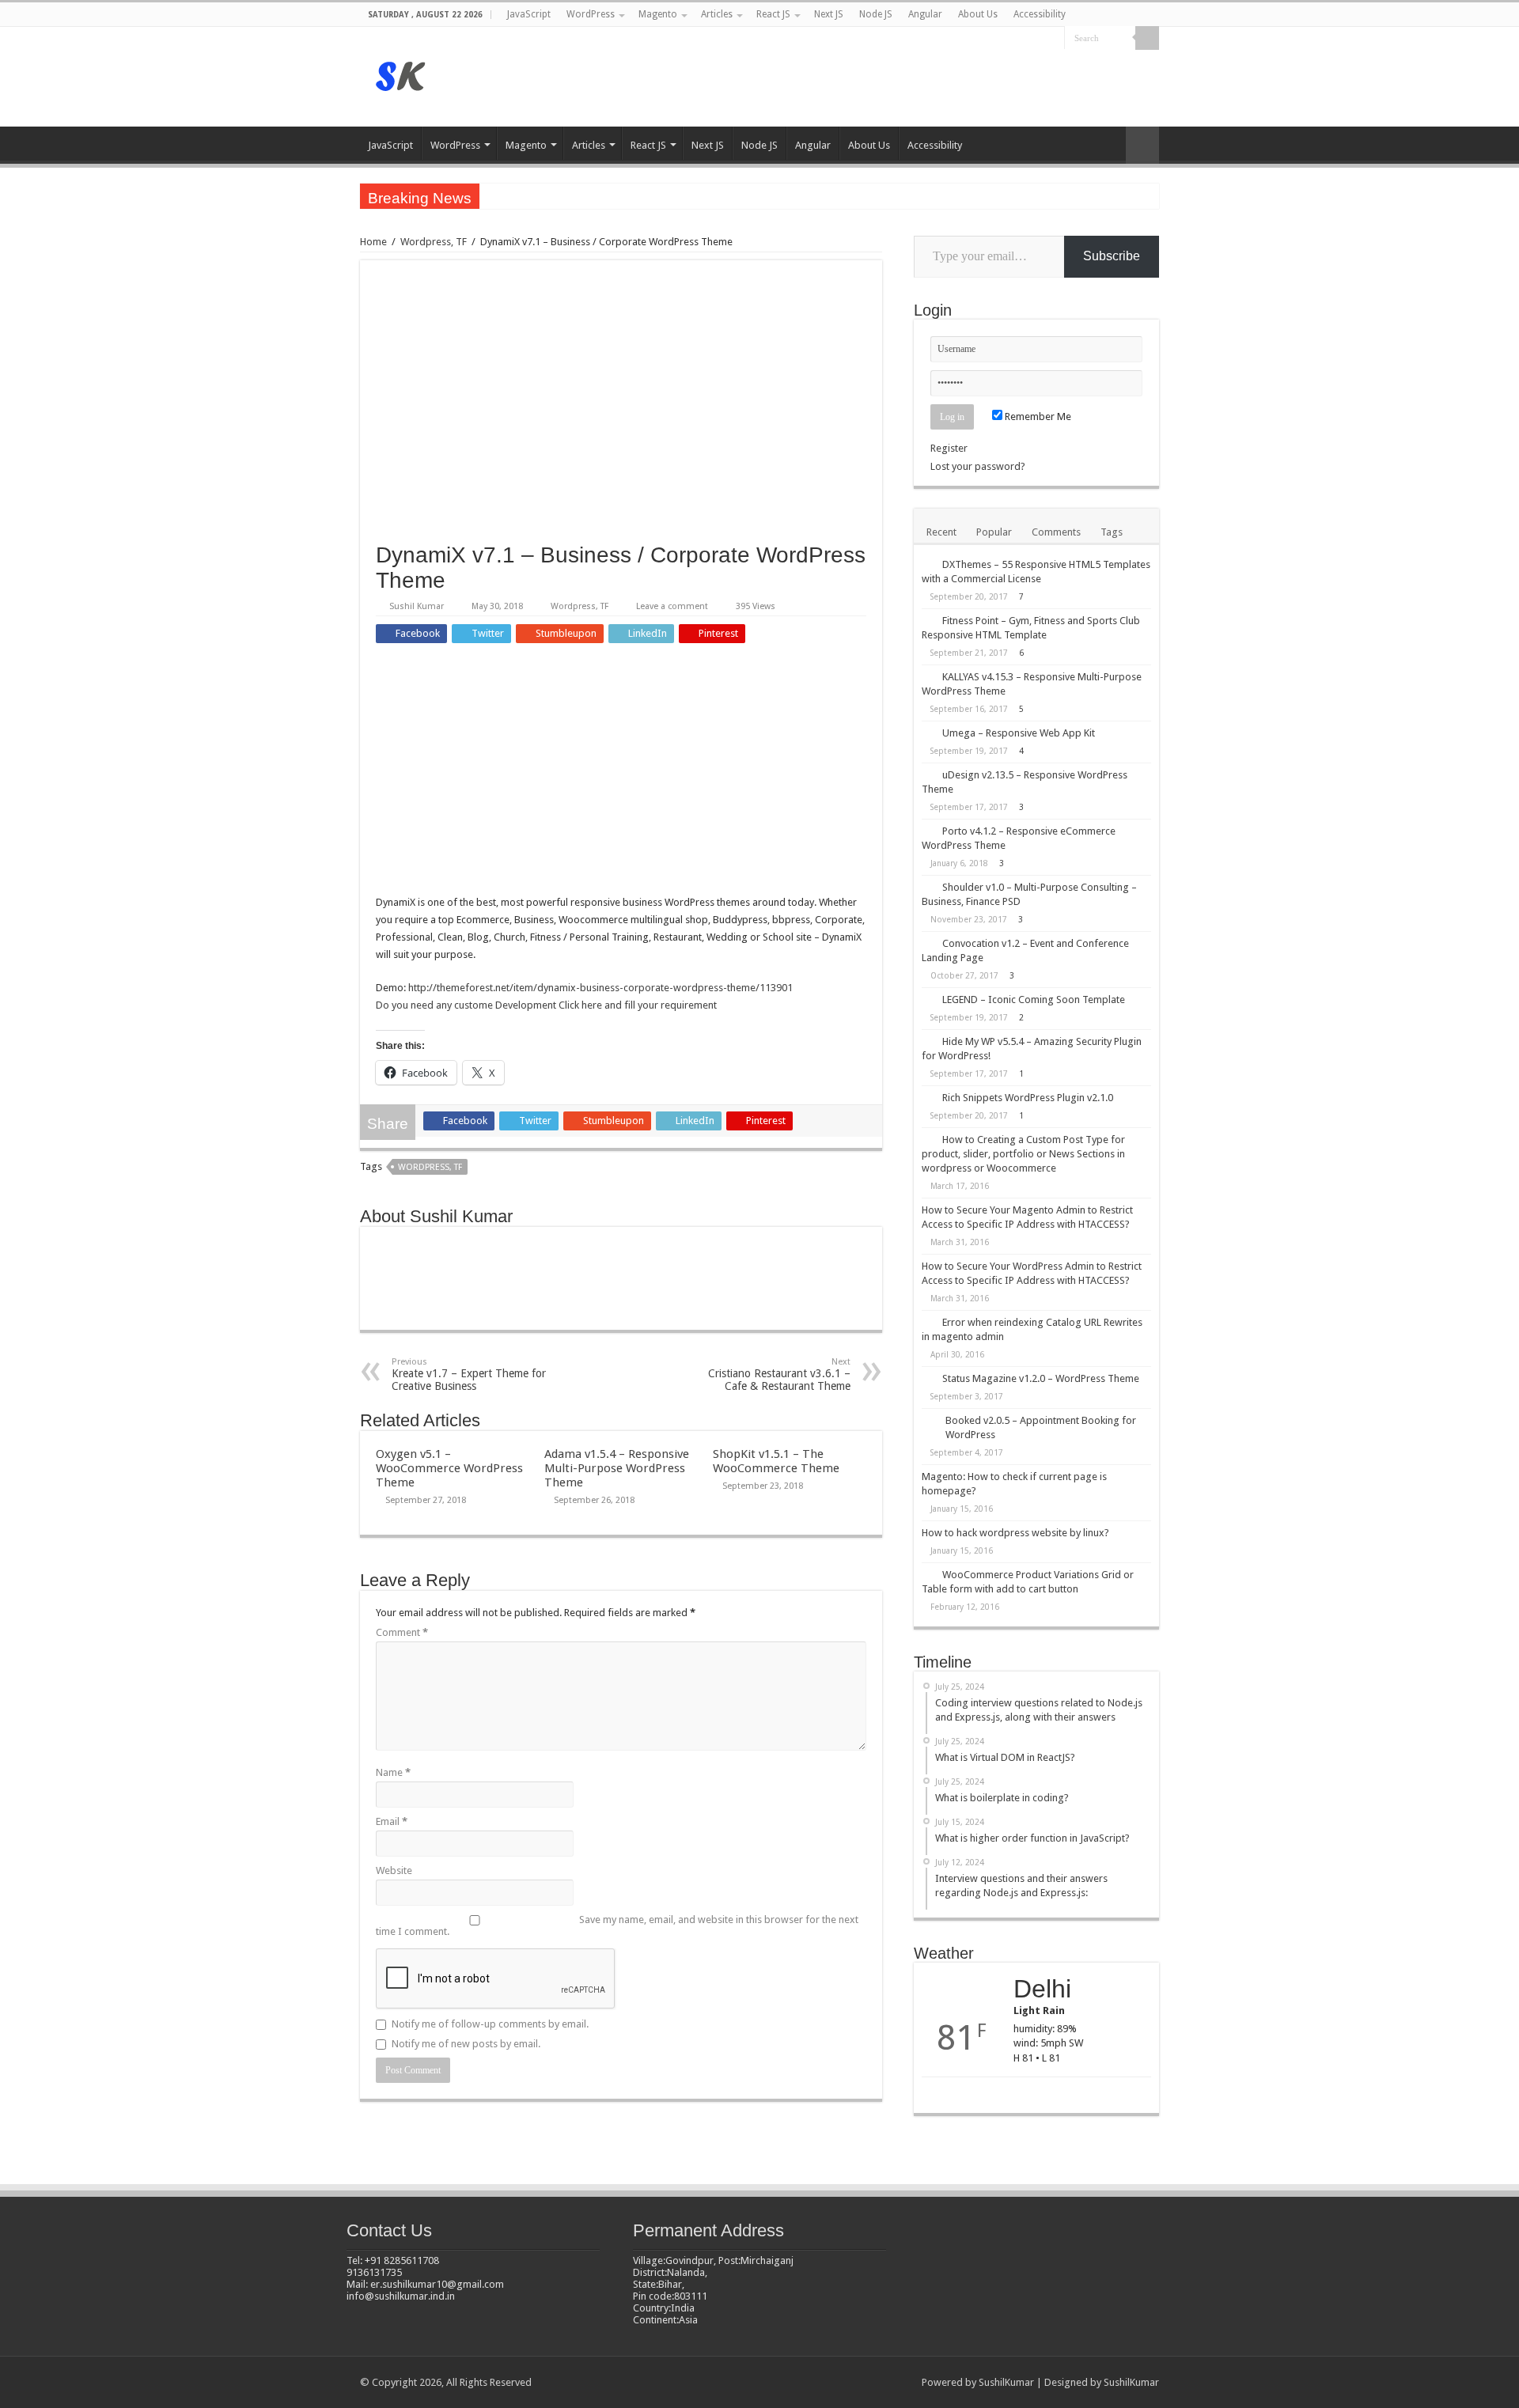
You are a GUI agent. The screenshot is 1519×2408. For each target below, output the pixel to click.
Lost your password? (978, 466)
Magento (658, 14)
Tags (1112, 532)
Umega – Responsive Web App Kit (1019, 733)
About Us (978, 14)
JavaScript (529, 14)
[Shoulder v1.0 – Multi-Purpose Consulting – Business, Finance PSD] (928, 887)
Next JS (829, 14)
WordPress (591, 14)
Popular (994, 532)
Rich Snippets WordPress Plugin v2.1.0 (1028, 1098)
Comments (1056, 532)
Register (949, 448)
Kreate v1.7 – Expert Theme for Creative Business (469, 1374)
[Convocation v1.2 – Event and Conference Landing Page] (928, 943)
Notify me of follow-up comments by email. (490, 2024)
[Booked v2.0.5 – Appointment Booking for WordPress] (930, 1422)
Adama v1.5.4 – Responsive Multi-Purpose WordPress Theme (617, 1468)
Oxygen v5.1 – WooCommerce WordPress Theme (449, 1468)
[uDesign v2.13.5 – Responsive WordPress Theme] (928, 774)
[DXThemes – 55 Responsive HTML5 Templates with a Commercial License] (928, 564)
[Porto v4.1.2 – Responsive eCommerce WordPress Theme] (928, 831)
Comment (402, 1632)
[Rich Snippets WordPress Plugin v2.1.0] (928, 1097)
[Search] (1147, 38)
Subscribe (1112, 256)
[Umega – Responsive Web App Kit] (928, 733)
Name (393, 1772)
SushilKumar (1006, 2382)
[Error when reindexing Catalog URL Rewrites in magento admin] (928, 1322)
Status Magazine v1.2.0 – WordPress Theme (1041, 1378)
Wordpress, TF (434, 242)
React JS (773, 14)
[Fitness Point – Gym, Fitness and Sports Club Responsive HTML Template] (928, 620)
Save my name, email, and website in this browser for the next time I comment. (617, 1925)
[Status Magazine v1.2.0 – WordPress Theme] (928, 1378)
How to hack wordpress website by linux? (1015, 1533)
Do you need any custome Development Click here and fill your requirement (546, 1005)
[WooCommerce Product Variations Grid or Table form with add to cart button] (928, 1574)
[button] (621, 394)
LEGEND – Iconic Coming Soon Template (1034, 1000)
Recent (941, 532)
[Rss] (1053, 39)
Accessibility (1040, 14)
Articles (717, 14)
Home (373, 242)
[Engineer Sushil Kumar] (402, 74)
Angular (925, 14)
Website (394, 1870)
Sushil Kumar (417, 606)
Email (392, 1821)
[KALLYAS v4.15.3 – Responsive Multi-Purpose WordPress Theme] (928, 676)
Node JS (876, 14)
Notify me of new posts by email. (466, 2044)
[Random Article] (1142, 145)
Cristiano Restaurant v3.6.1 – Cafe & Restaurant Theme (779, 1374)
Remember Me (1037, 416)
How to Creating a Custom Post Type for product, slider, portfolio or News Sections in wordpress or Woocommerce (1023, 1154)
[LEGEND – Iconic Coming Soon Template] (928, 999)
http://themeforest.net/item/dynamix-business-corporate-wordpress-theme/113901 (600, 988)
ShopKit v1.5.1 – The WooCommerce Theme (776, 1461)
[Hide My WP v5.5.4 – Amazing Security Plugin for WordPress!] (928, 1041)
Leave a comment (672, 606)
